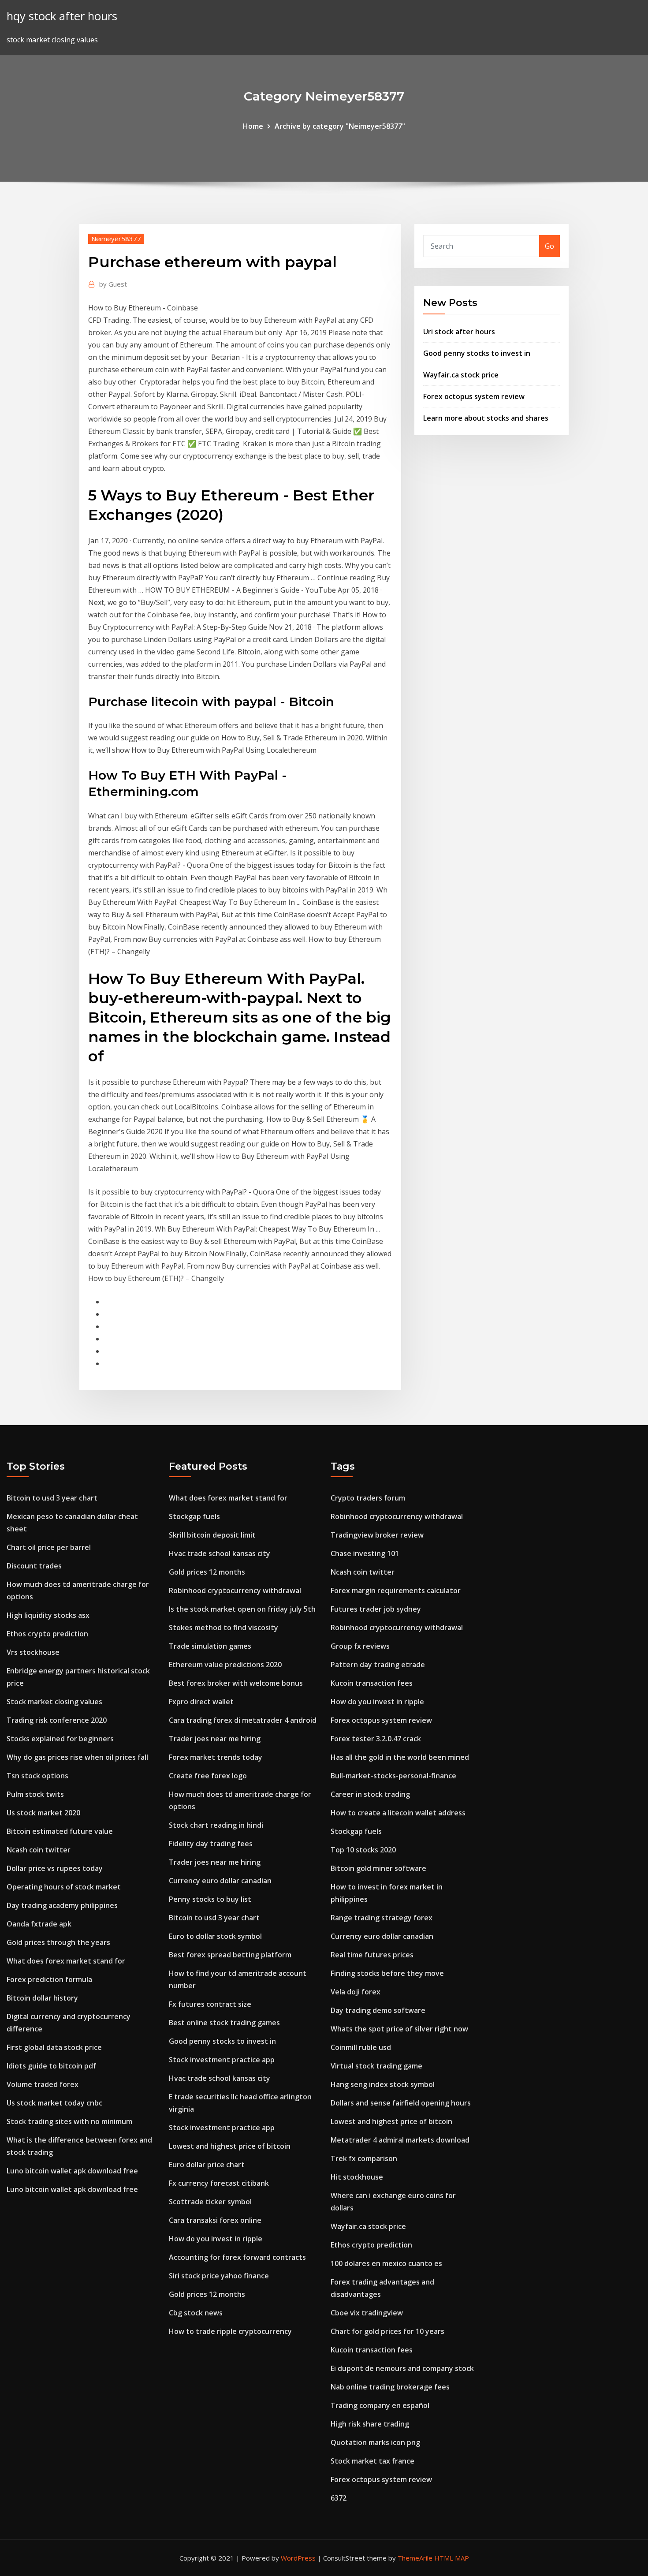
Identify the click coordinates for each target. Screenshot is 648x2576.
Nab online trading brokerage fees (390, 2387)
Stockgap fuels (194, 1516)
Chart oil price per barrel (49, 1547)
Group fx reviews (360, 1646)
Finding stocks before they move (387, 1973)
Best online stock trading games (224, 2023)
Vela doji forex (356, 1992)
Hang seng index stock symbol (383, 2084)
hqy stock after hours (62, 16)
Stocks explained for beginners (60, 1739)
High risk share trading (370, 2424)
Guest (113, 284)
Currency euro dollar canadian (220, 1881)
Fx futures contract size (210, 2004)
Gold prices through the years (58, 1942)
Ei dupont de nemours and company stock (402, 2368)
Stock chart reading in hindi (216, 1825)
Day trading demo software (378, 2010)
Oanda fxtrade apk (39, 1924)
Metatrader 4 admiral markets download (400, 2140)
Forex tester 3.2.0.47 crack (376, 1739)
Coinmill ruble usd (361, 2047)
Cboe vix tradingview (367, 2313)
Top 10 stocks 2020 (363, 1850)
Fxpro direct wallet (201, 1702)
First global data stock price (54, 2047)
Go (549, 246)
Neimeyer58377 (116, 239)
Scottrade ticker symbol (210, 2202)
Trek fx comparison (364, 2158)
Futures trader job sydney (376, 1609)
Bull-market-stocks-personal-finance (393, 1776)
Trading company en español (380, 2405)
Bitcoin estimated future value (60, 1831)
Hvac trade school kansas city (220, 1553)
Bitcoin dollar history (42, 1998)
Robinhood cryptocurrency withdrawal (235, 1590)
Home (253, 126)
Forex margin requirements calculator (396, 1590)
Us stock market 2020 (43, 1813)
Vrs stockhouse (33, 1652)
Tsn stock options (37, 1776)
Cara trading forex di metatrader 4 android (243, 1720)
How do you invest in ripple (216, 2239)
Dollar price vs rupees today (55, 1868)
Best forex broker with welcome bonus (236, 1683)
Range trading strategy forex (382, 1918)
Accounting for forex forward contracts (237, 2257)
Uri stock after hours (459, 332)
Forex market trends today (216, 1757)
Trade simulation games (210, 1646)
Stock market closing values (54, 1702)
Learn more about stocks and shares (486, 418)
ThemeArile (415, 2558)
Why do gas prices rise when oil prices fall (77, 1757)
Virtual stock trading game (376, 2066)
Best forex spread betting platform (230, 1955)
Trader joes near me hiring (215, 1739)
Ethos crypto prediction (47, 1634)
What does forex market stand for (66, 1961)
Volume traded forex (43, 2084)
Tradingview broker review (377, 1535)
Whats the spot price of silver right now (399, 2029)
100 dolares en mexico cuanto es (386, 2263)
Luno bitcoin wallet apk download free (72, 2171)
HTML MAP (452, 2558)
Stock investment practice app (222, 2060)
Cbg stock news (196, 2313)
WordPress (298, 2558)
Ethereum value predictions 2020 (225, 1665)
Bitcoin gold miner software (378, 1868)
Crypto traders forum (368, 1498)
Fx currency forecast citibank (219, 2183)
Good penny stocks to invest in (477, 353)
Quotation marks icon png (375, 2442)
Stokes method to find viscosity (223, 1628)
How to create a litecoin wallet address (398, 1813)
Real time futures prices (372, 1955)
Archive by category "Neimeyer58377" (340, 126)
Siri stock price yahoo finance (219, 2276)
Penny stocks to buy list (210, 1899)
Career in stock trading (370, 1794)
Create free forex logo (208, 1776)
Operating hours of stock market (64, 1887)
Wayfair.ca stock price (461, 375)
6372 (339, 2498)
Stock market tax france (372, 2461)
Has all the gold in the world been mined (400, 1757)
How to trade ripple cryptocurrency (230, 2331)
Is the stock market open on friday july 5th (242, 1609)
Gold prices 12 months (207, 1572)
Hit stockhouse (357, 2177)
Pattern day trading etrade (378, 1665)
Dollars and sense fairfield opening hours (401, 2103)
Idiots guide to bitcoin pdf (51, 2066)
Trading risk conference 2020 (57, 1720)
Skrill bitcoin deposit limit (212, 1535)
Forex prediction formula (49, 1979)
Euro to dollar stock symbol (215, 1936)
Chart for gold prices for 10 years (387, 2331)
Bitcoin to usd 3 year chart (52, 1498)
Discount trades (34, 1566)
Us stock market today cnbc (54, 2103)
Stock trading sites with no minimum (69, 2121)
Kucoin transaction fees (372, 1683)
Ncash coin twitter (39, 1850)
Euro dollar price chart (207, 2165)
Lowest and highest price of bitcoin (230, 2146)
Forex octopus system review (474, 396)
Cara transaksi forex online (215, 2220)
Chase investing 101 (365, 1553)
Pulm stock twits (35, 1794)
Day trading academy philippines (62, 1905)
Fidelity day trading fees (211, 1844)
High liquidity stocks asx (48, 1615)
